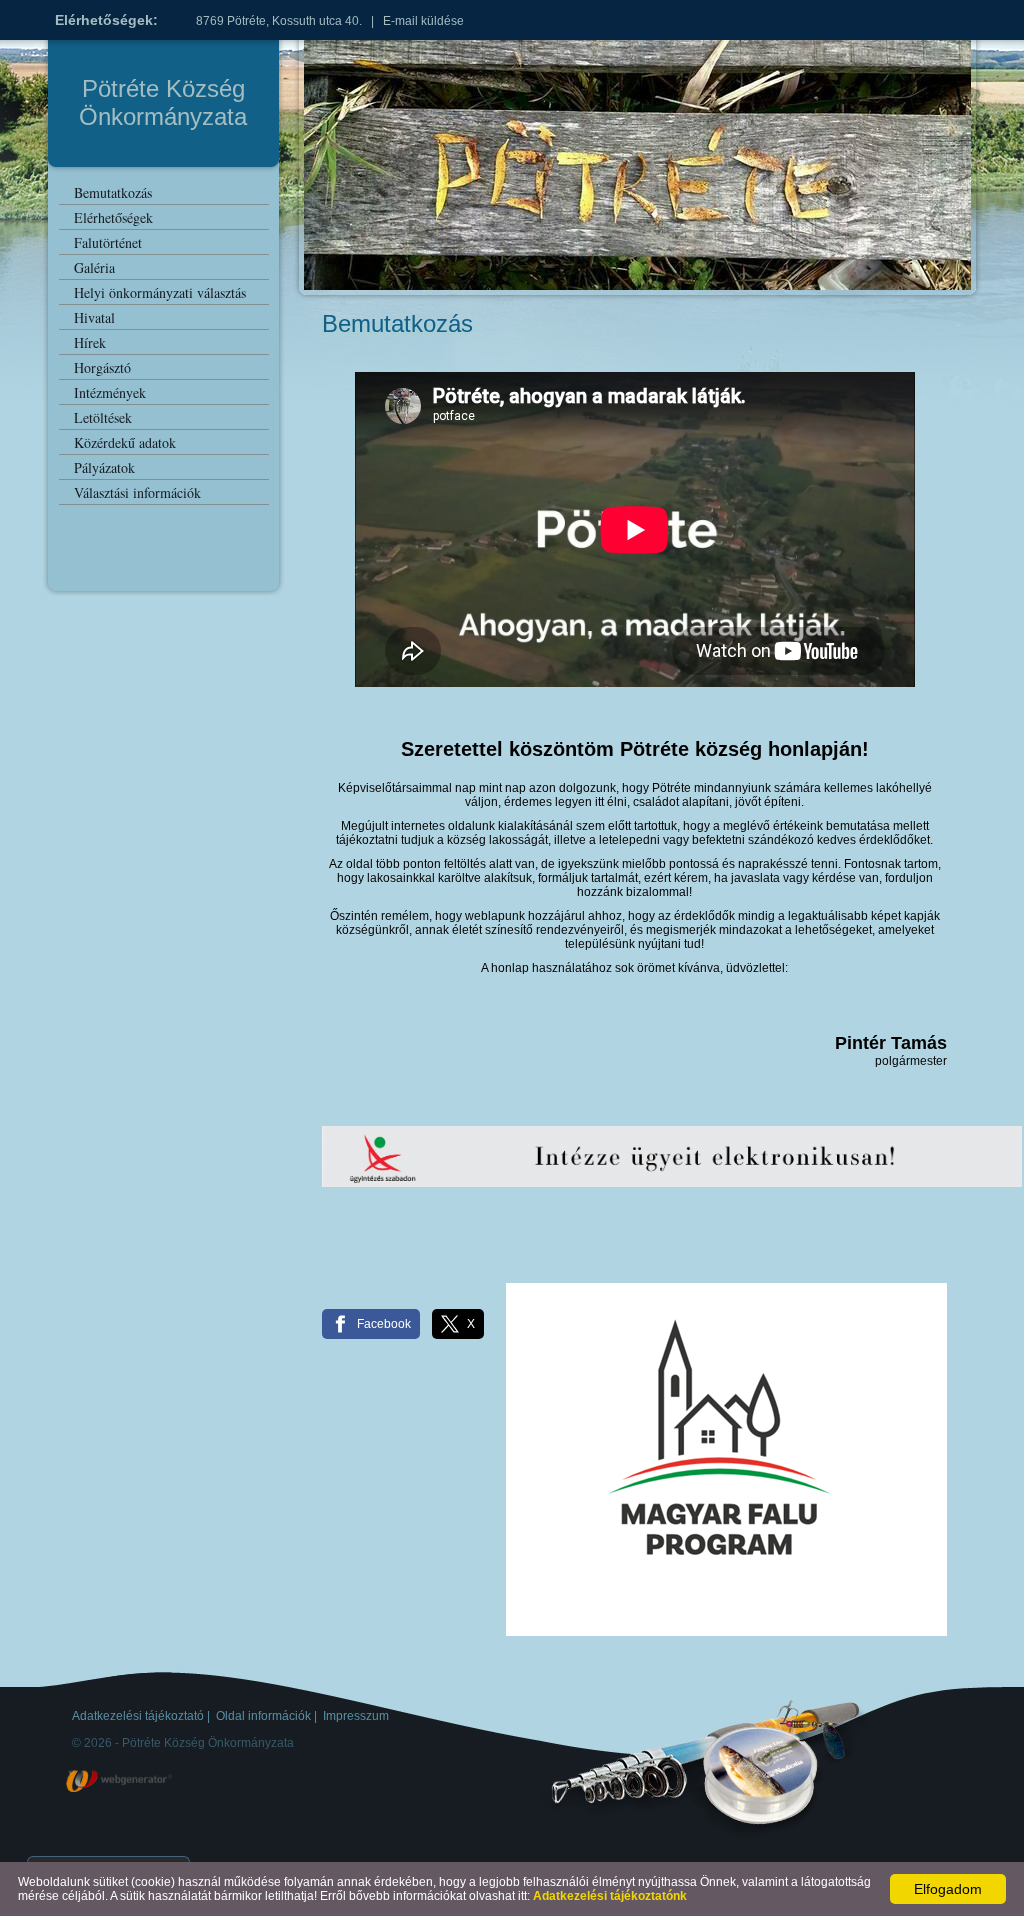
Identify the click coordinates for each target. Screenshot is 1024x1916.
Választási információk (137, 492)
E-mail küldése (423, 21)
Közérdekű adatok (125, 442)
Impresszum (356, 1716)
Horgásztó (102, 367)
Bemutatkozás (113, 192)
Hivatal (94, 317)
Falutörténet (108, 242)
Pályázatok (104, 467)
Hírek (90, 342)
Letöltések (103, 417)
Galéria (94, 267)
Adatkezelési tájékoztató (138, 1716)
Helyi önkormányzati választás (160, 292)
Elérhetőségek (113, 217)
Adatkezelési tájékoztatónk (610, 1896)
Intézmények (110, 392)
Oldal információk (263, 1716)
